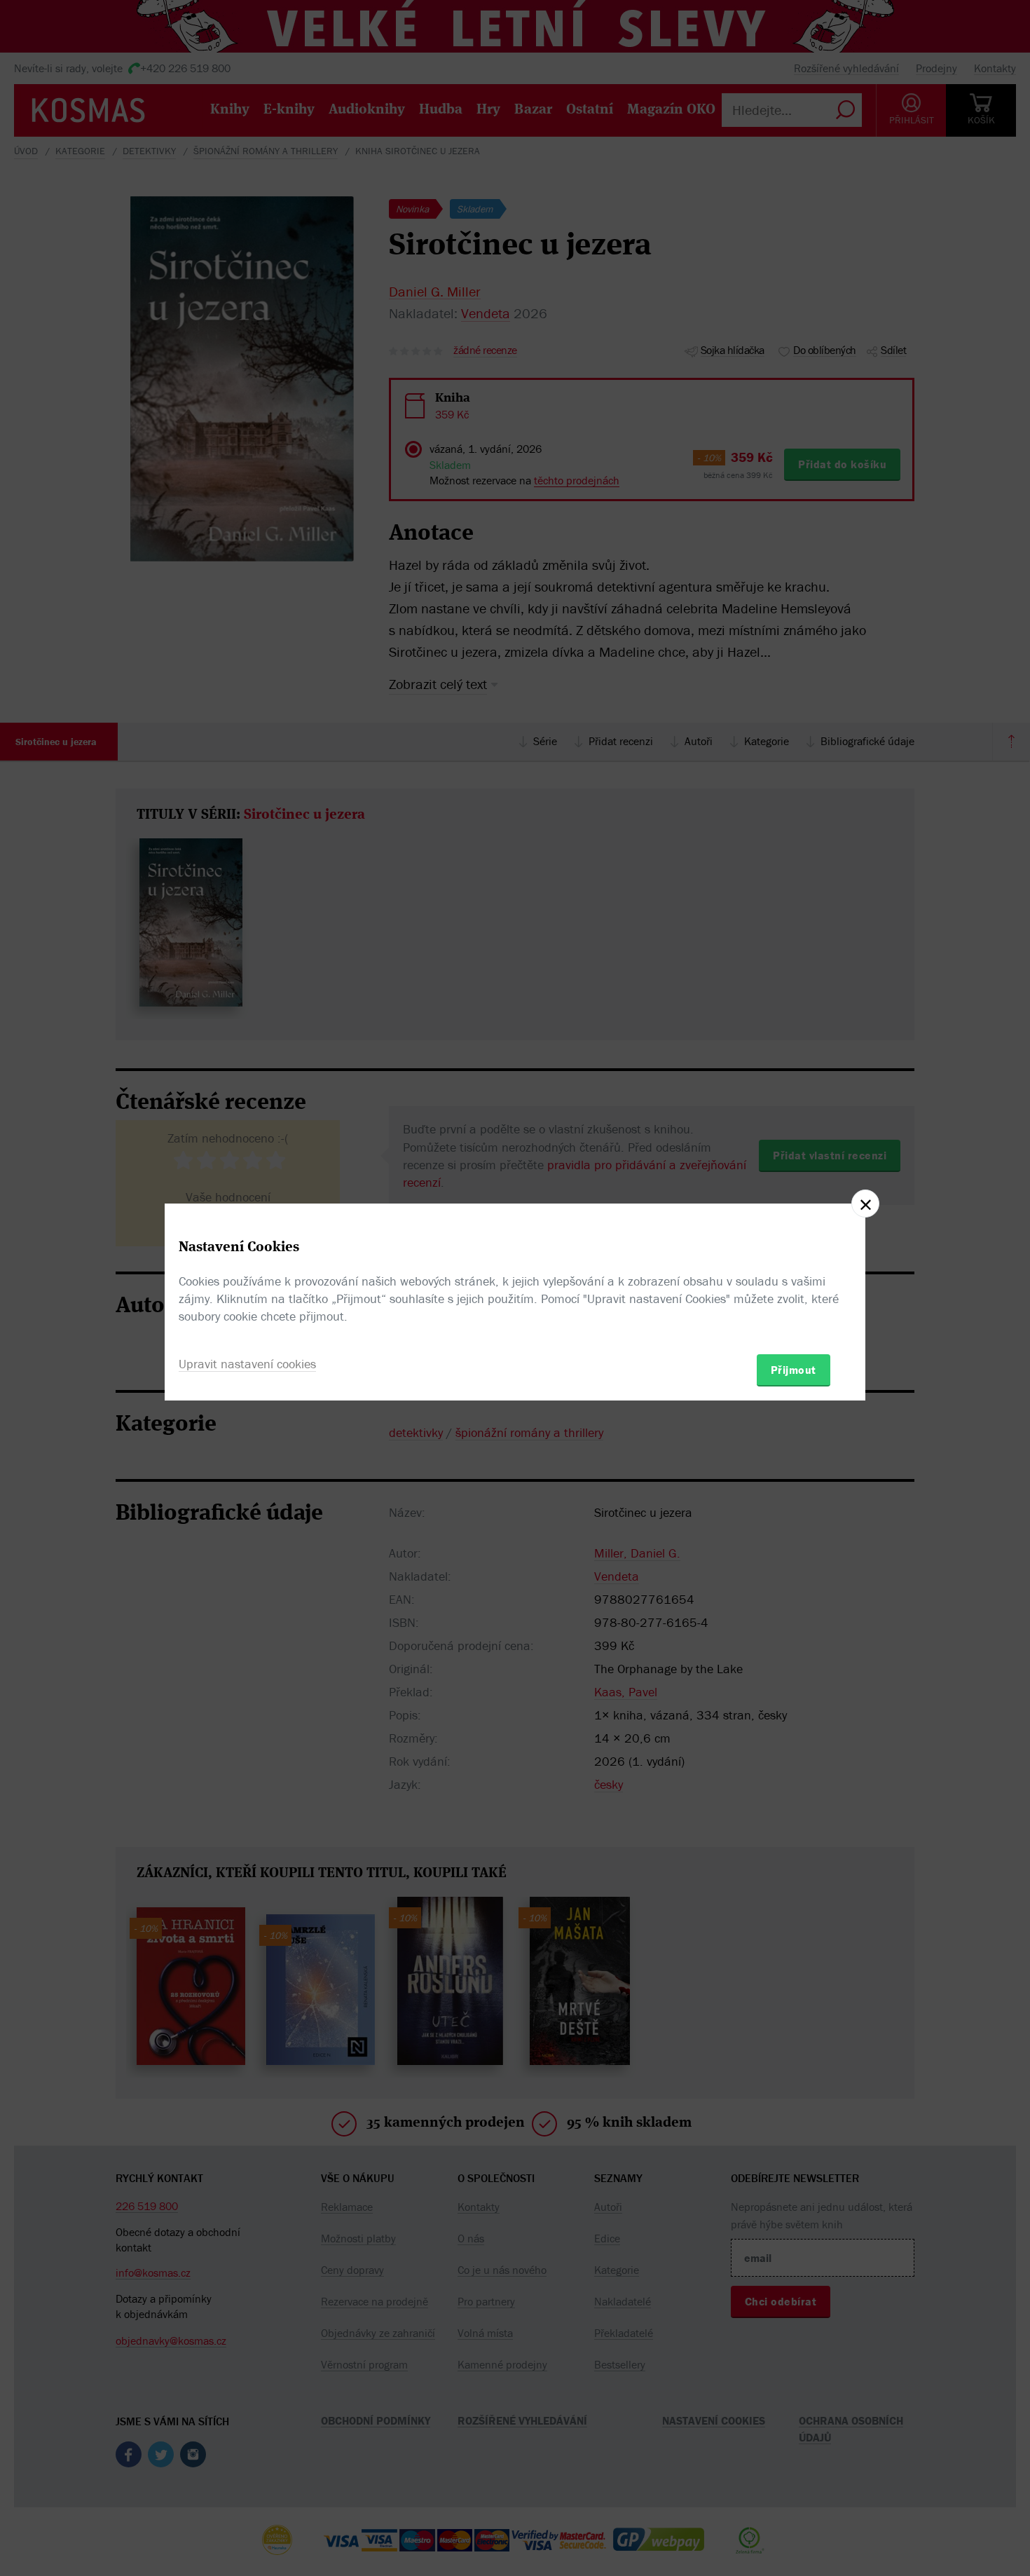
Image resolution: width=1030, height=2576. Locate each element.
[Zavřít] (865, 1204)
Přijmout (794, 1370)
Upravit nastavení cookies (247, 1364)
